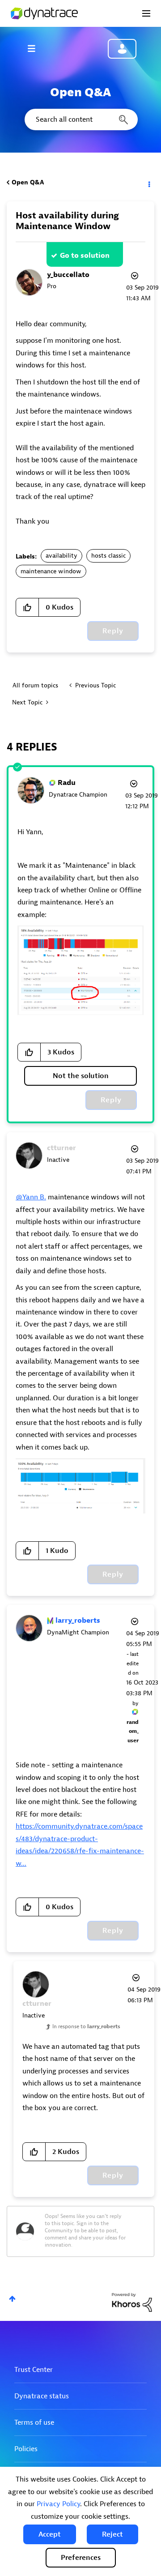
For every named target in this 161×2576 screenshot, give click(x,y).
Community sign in (122, 49)
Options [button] (148, 183)
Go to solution (85, 256)
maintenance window (51, 571)
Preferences (81, 2558)
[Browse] (36, 48)
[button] (50, 2534)
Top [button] (12, 2299)
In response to (86, 2026)
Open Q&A (28, 182)
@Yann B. (31, 1197)
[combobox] (80, 119)
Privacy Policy (58, 2504)
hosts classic (108, 556)
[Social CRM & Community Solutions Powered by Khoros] (132, 2302)
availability (61, 556)
